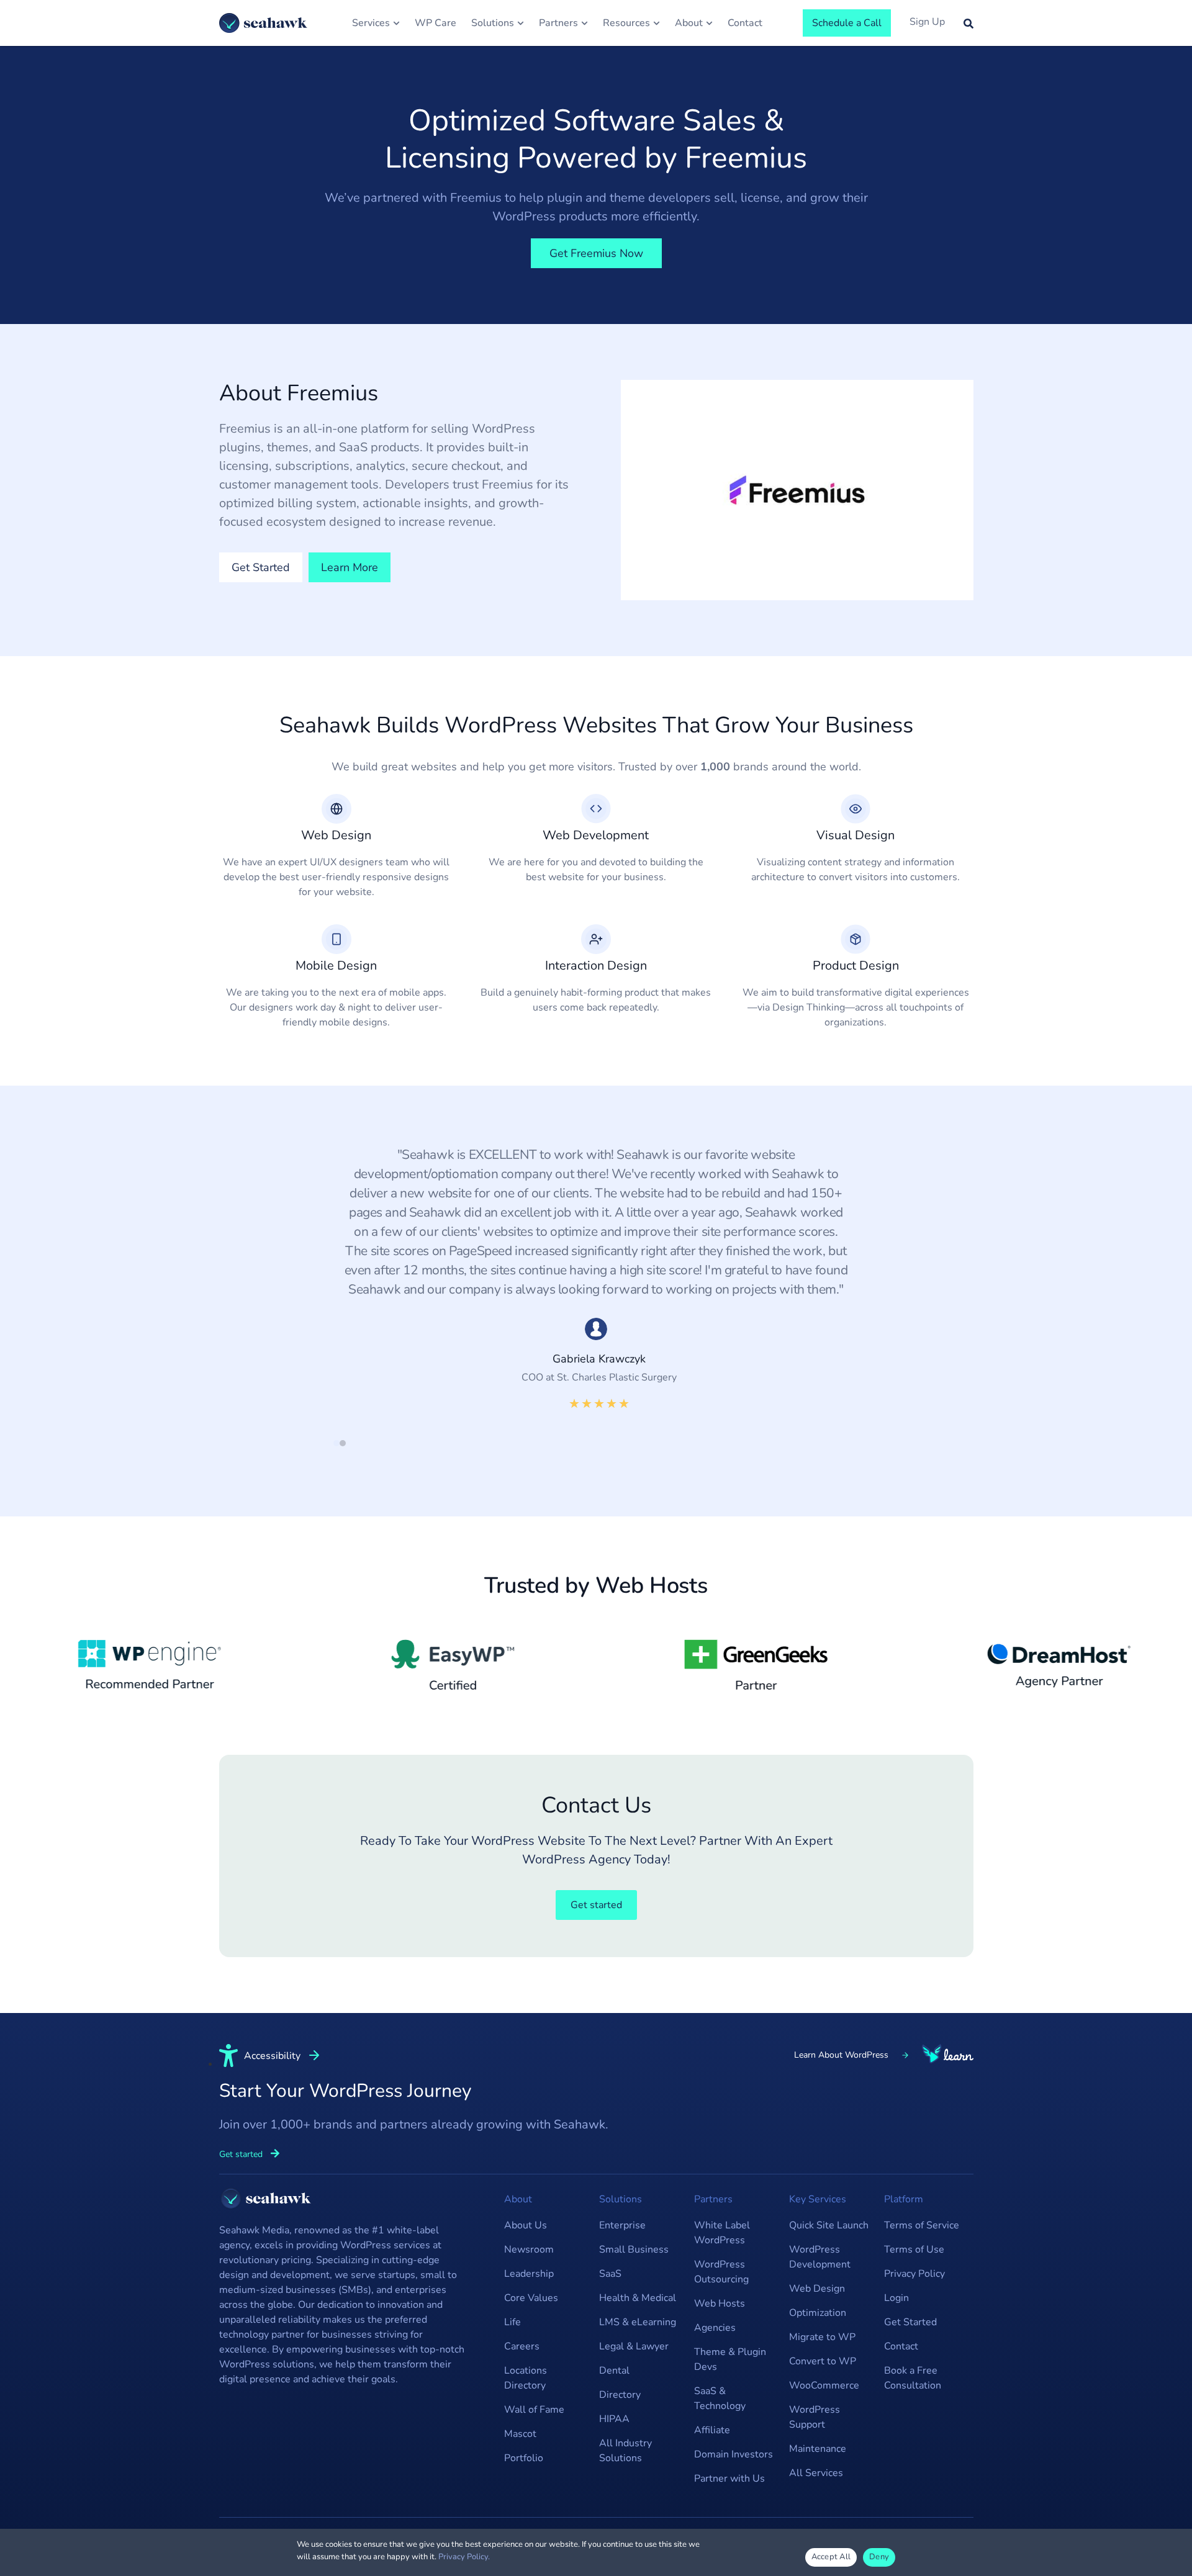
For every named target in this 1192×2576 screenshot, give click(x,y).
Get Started (910, 2322)
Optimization (818, 2313)
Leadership (529, 2274)
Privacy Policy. (464, 2557)
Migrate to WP (822, 2337)
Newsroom (529, 2249)
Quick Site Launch (829, 2225)
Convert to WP (823, 2361)
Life (512, 2322)
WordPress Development (820, 2257)
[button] (336, 1443)
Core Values (531, 2298)
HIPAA (614, 2419)
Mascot (520, 2434)
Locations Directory (526, 2378)
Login (896, 2298)
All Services (816, 2473)
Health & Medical (638, 2298)
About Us (526, 2225)
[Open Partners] (585, 23)
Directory (620, 2395)
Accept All (831, 2557)
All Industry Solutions (625, 2451)
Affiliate (712, 2430)
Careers (522, 2346)
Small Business (634, 2249)
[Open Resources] (657, 23)
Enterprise (622, 2225)
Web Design (817, 2289)
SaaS (610, 2274)
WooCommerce (824, 2385)
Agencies (715, 2328)
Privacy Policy (914, 2274)
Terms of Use (914, 2249)
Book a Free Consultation (913, 2378)
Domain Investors (734, 2454)
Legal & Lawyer (634, 2346)
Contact (901, 2346)
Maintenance (818, 2449)
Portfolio (524, 2458)
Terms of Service (922, 2225)
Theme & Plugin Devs (730, 2359)
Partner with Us (729, 2479)
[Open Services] (396, 23)
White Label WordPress (722, 2233)
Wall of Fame (534, 2410)
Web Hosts (720, 2304)
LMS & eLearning (638, 2322)
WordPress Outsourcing (721, 2272)
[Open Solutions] (521, 23)
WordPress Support (815, 2417)
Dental (614, 2371)
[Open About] (709, 23)
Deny (879, 2557)
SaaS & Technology (720, 2398)
